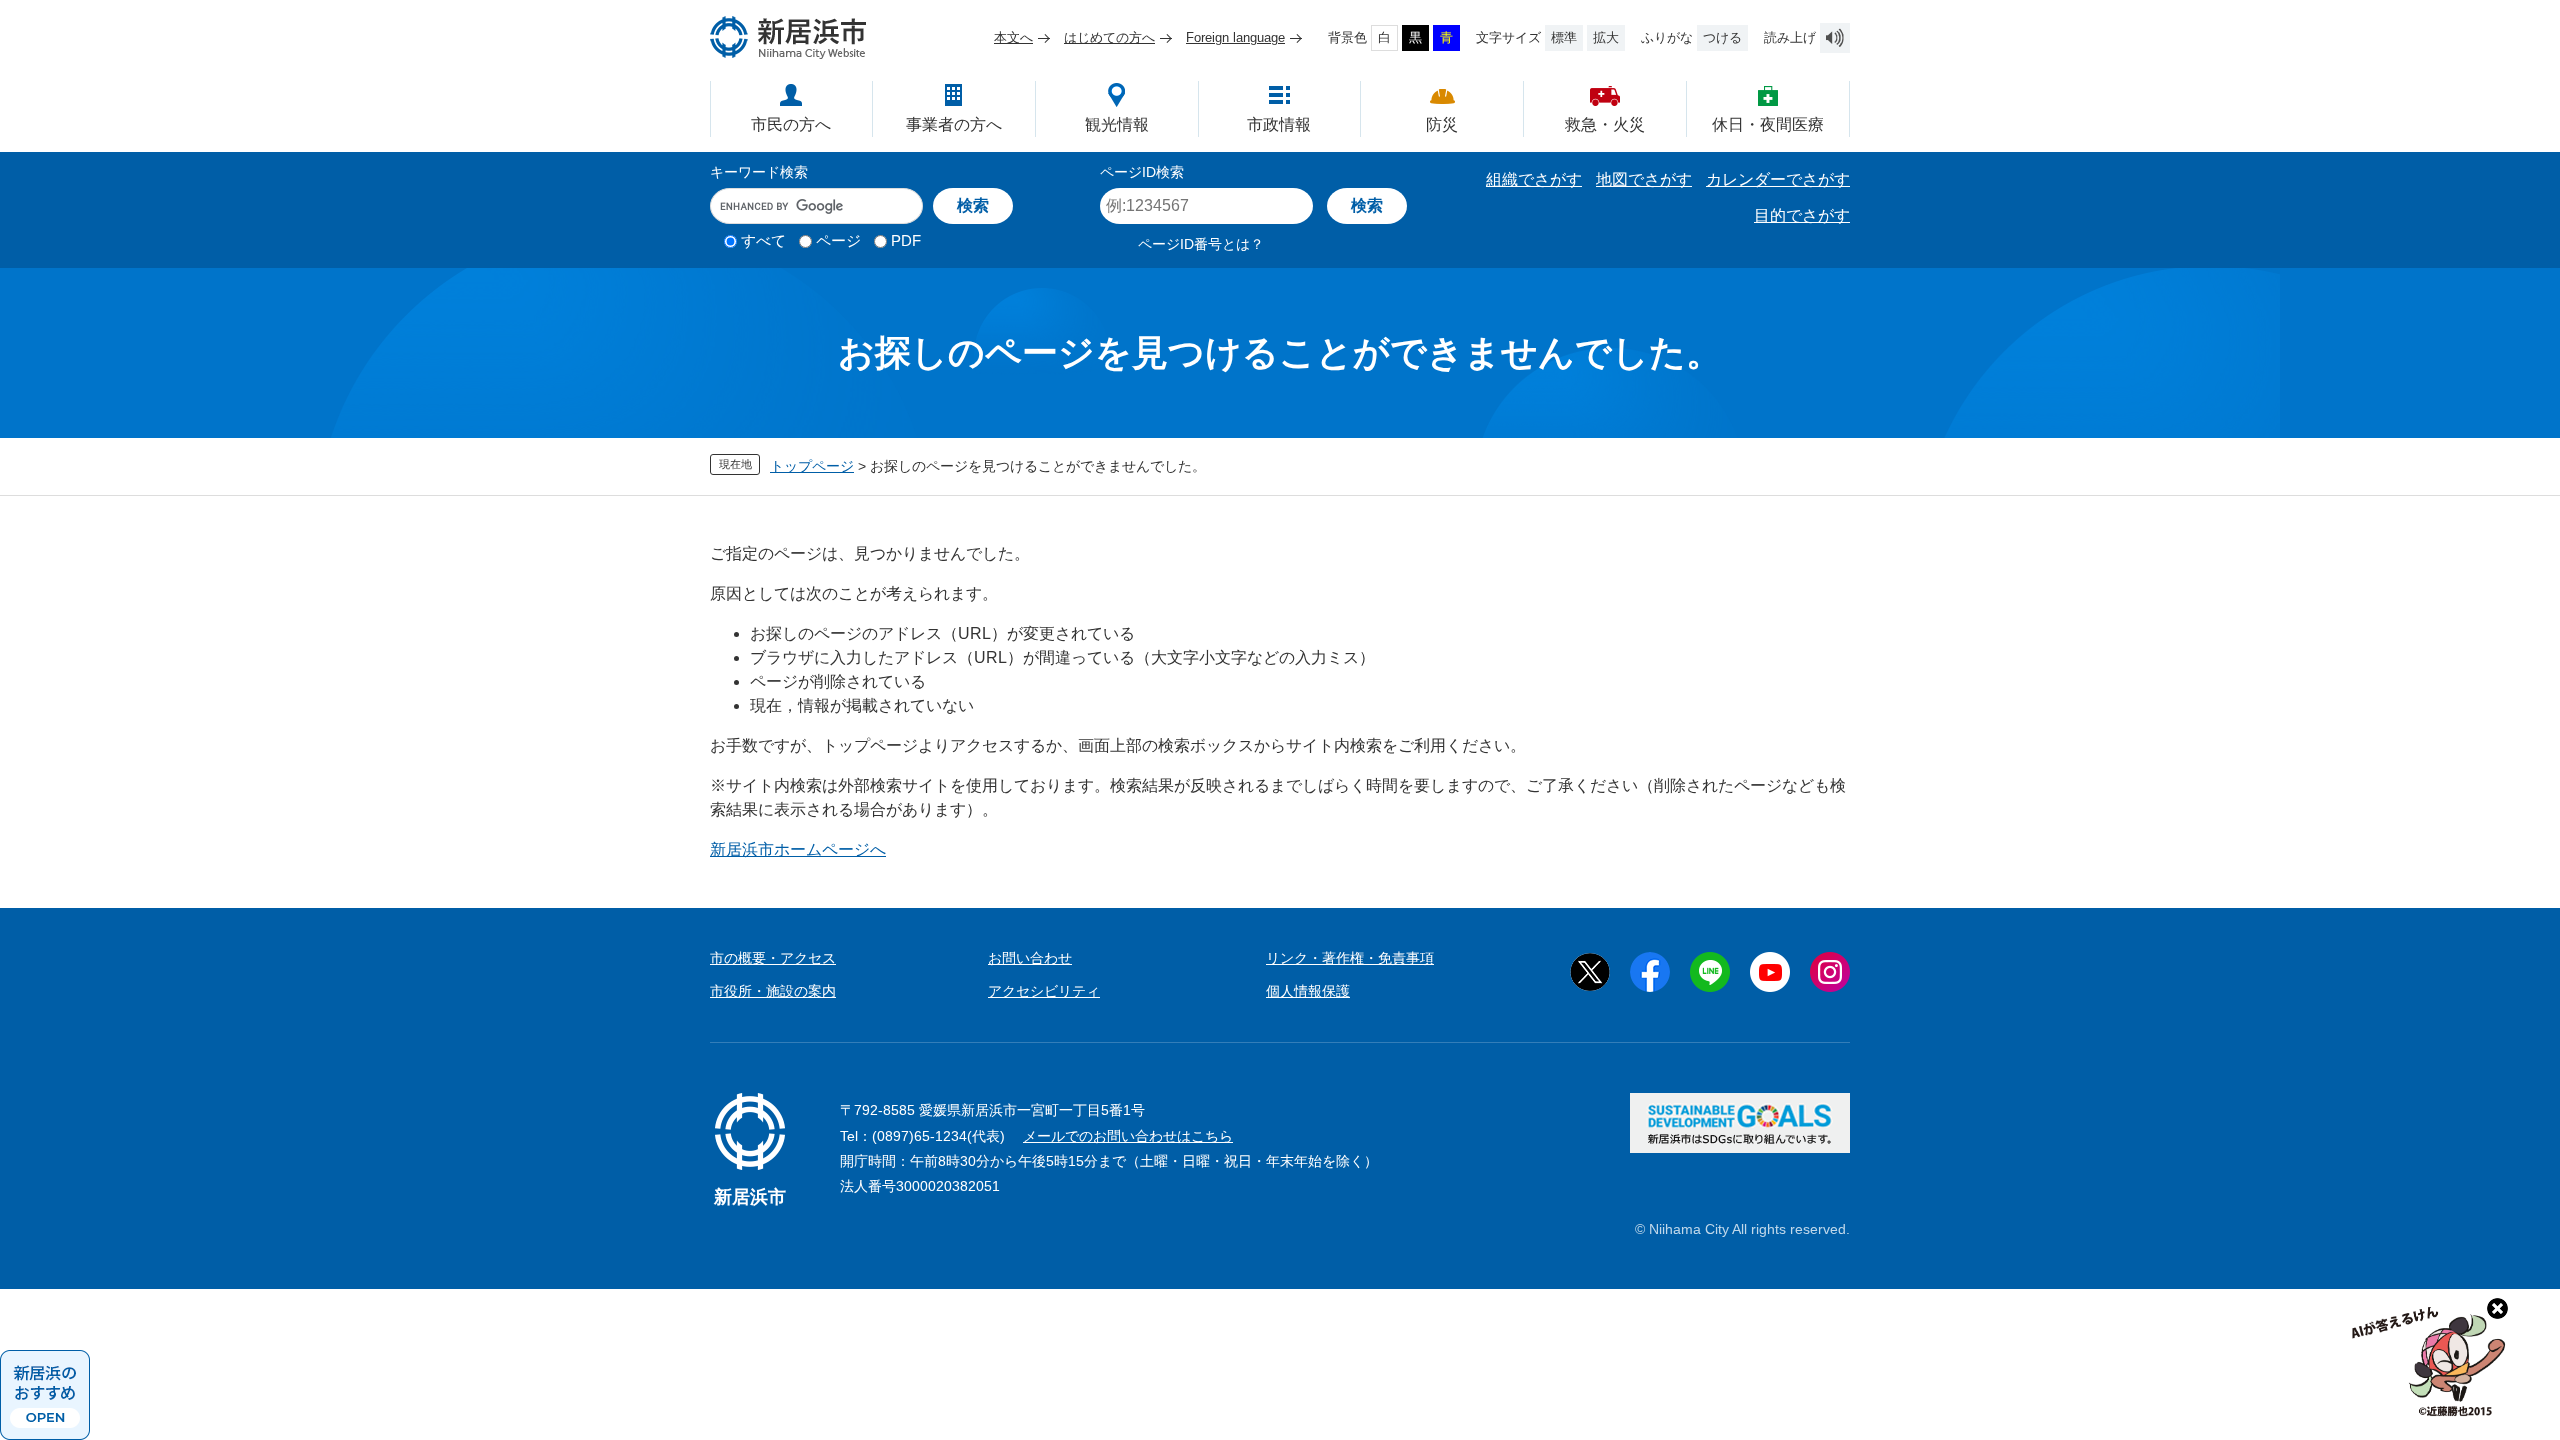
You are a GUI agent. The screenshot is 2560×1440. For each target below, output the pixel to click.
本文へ (1013, 37)
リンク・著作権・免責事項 (1350, 958)
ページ (838, 240)
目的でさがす (1802, 215)
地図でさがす (1644, 179)
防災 (1442, 124)
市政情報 (1279, 124)
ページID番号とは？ (1201, 244)
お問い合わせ (1030, 958)
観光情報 (1117, 124)
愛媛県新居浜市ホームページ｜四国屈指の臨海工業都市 (789, 37)
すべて (763, 240)
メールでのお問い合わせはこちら (1128, 1136)
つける (1722, 37)
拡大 (1606, 37)
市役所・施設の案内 (773, 991)
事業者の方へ (954, 124)
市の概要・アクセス (773, 958)
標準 (1564, 37)
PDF (906, 240)
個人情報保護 (1308, 991)
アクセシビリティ (1044, 991)
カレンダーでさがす (1778, 179)
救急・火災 (1605, 124)
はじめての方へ (1109, 37)
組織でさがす (1534, 179)
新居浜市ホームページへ (798, 849)
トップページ (812, 466)
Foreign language (1235, 37)
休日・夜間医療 (1768, 124)
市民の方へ (791, 124)
